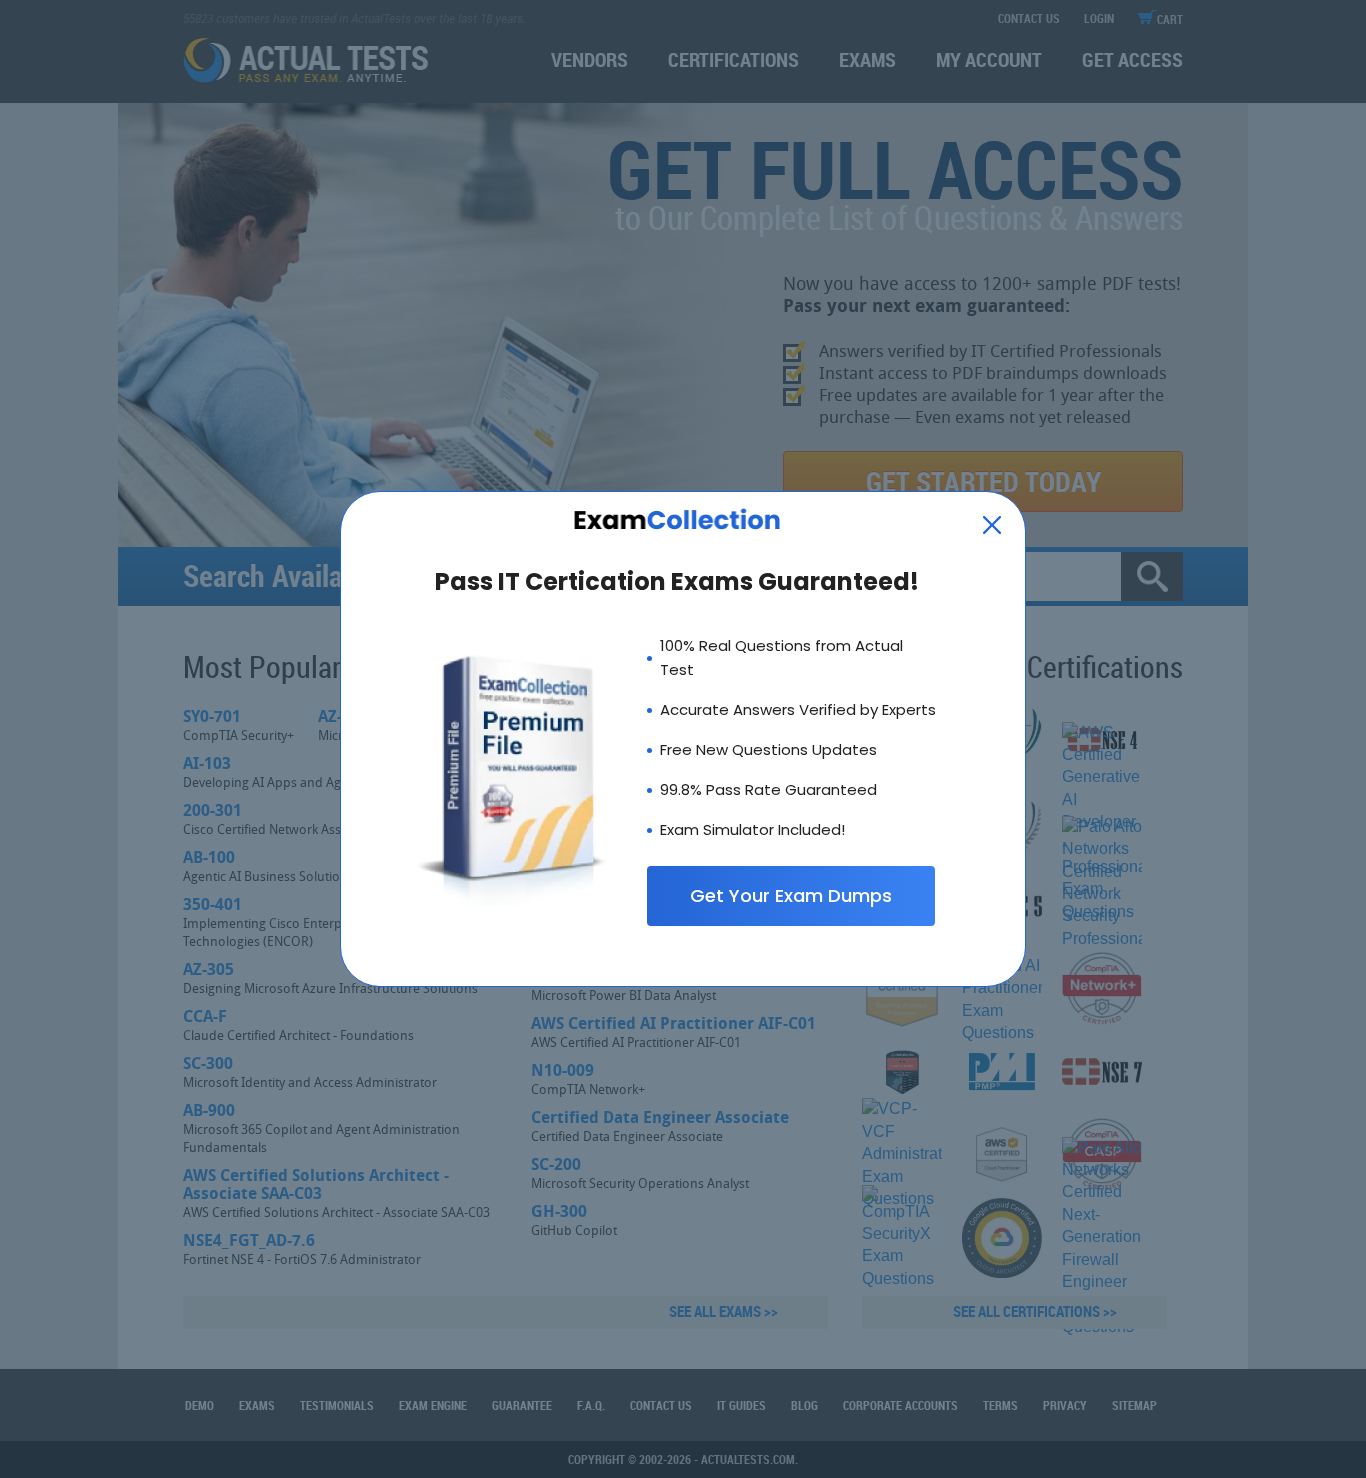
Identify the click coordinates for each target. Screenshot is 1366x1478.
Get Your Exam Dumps (791, 895)
